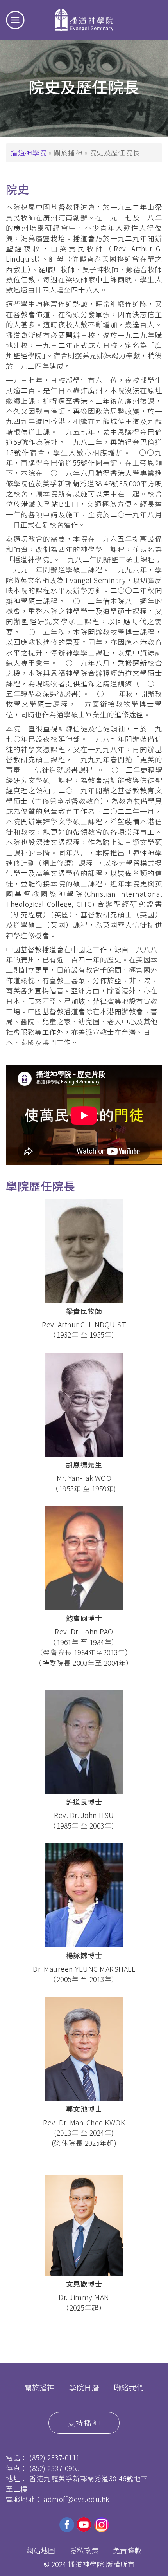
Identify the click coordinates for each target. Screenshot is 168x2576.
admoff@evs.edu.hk (77, 2499)
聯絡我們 (129, 2387)
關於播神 (39, 2387)
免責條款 (127, 2550)
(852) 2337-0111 (55, 2458)
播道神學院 (29, 153)
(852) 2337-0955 (55, 2468)
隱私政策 (84, 2550)
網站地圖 (41, 2550)
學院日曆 (84, 2387)
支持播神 (84, 2423)
